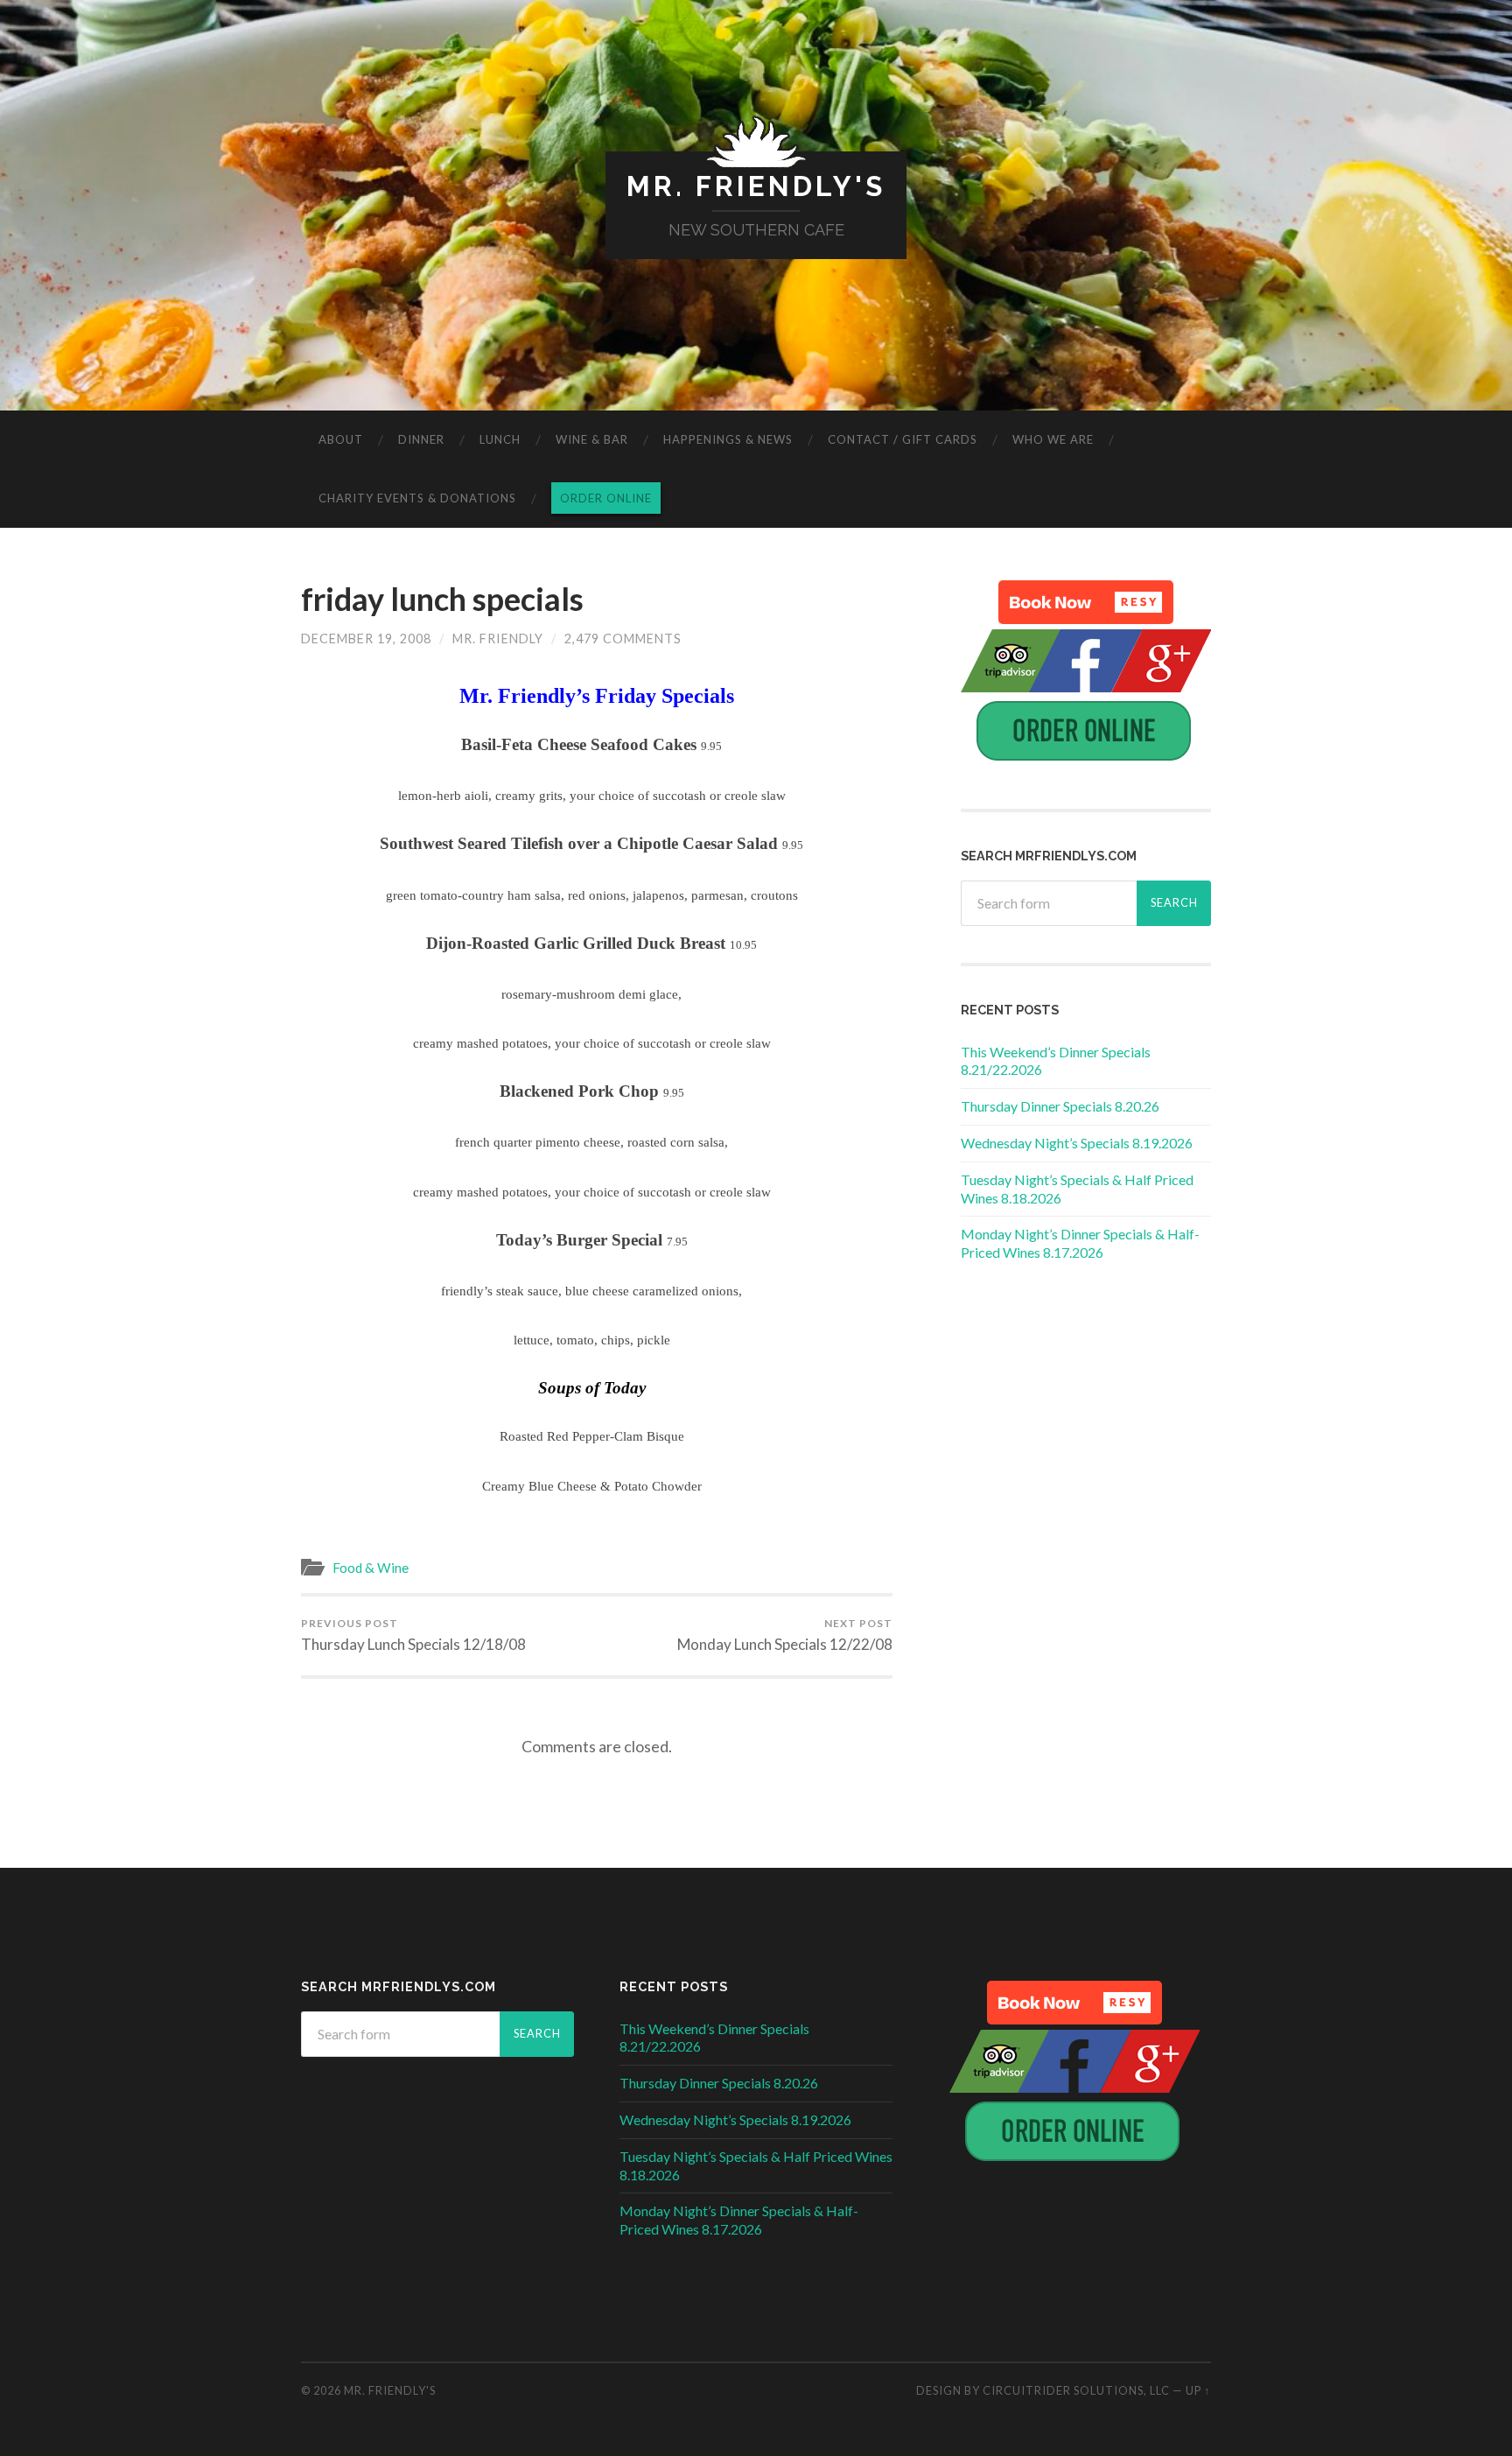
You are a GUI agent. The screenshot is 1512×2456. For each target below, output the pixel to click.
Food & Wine (371, 1568)
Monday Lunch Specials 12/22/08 (785, 1635)
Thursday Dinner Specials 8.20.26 (1060, 1106)
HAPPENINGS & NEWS (728, 439)
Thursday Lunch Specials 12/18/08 (413, 1635)
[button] (1086, 602)
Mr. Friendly (498, 639)
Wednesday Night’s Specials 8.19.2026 (1077, 1143)
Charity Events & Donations (417, 498)
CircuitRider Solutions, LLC (1076, 2390)
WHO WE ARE (1053, 439)
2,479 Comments (623, 639)
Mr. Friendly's (756, 186)
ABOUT (341, 439)
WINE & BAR (592, 439)
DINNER (421, 439)
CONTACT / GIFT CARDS (903, 439)
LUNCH (500, 439)
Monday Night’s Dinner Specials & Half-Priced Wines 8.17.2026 (1080, 1243)
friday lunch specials (442, 599)
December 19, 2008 (366, 639)
